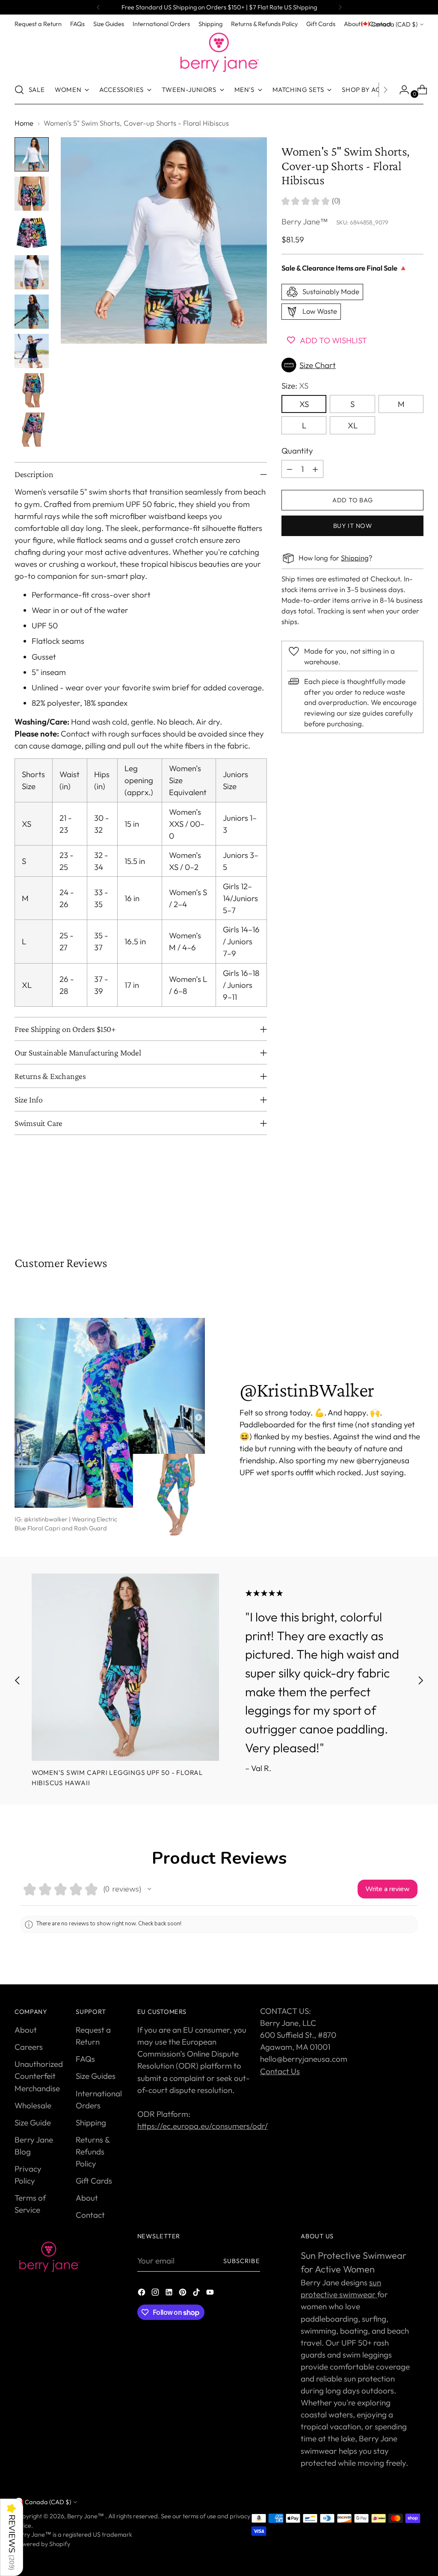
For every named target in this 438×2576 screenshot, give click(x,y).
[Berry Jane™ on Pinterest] (183, 2293)
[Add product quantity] (315, 469)
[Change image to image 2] (32, 194)
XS (304, 404)
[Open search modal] (19, 90)
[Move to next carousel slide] (416, 1209)
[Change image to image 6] (32, 351)
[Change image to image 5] (32, 312)
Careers (29, 2047)
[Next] (340, 7)
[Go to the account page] (401, 90)
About (26, 2030)
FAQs (85, 2059)
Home (24, 123)
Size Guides (96, 2076)
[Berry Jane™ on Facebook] (142, 2293)
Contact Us (280, 2071)
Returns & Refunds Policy (93, 2152)
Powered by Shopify (42, 2544)
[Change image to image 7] (32, 390)
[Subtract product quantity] (290, 469)
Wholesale (33, 2105)
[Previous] (98, 7)
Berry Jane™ (305, 221)
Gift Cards (94, 2181)
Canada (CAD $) (394, 24)
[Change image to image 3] (32, 233)
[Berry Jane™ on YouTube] (211, 2293)
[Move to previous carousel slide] (397, 1209)
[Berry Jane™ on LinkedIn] (170, 2293)
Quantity (297, 451)
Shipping (355, 558)
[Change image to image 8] (32, 430)
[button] (352, 365)
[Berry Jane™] (219, 53)
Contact (90, 2215)
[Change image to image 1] (32, 154)
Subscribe (242, 2261)
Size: (295, 386)
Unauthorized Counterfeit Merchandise (39, 2076)
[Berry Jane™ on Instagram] (156, 2293)
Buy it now (353, 526)
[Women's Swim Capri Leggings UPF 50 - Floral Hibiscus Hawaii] (125, 1667)
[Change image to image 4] (32, 272)
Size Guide (33, 2122)
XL (353, 425)
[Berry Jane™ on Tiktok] (197, 2293)
